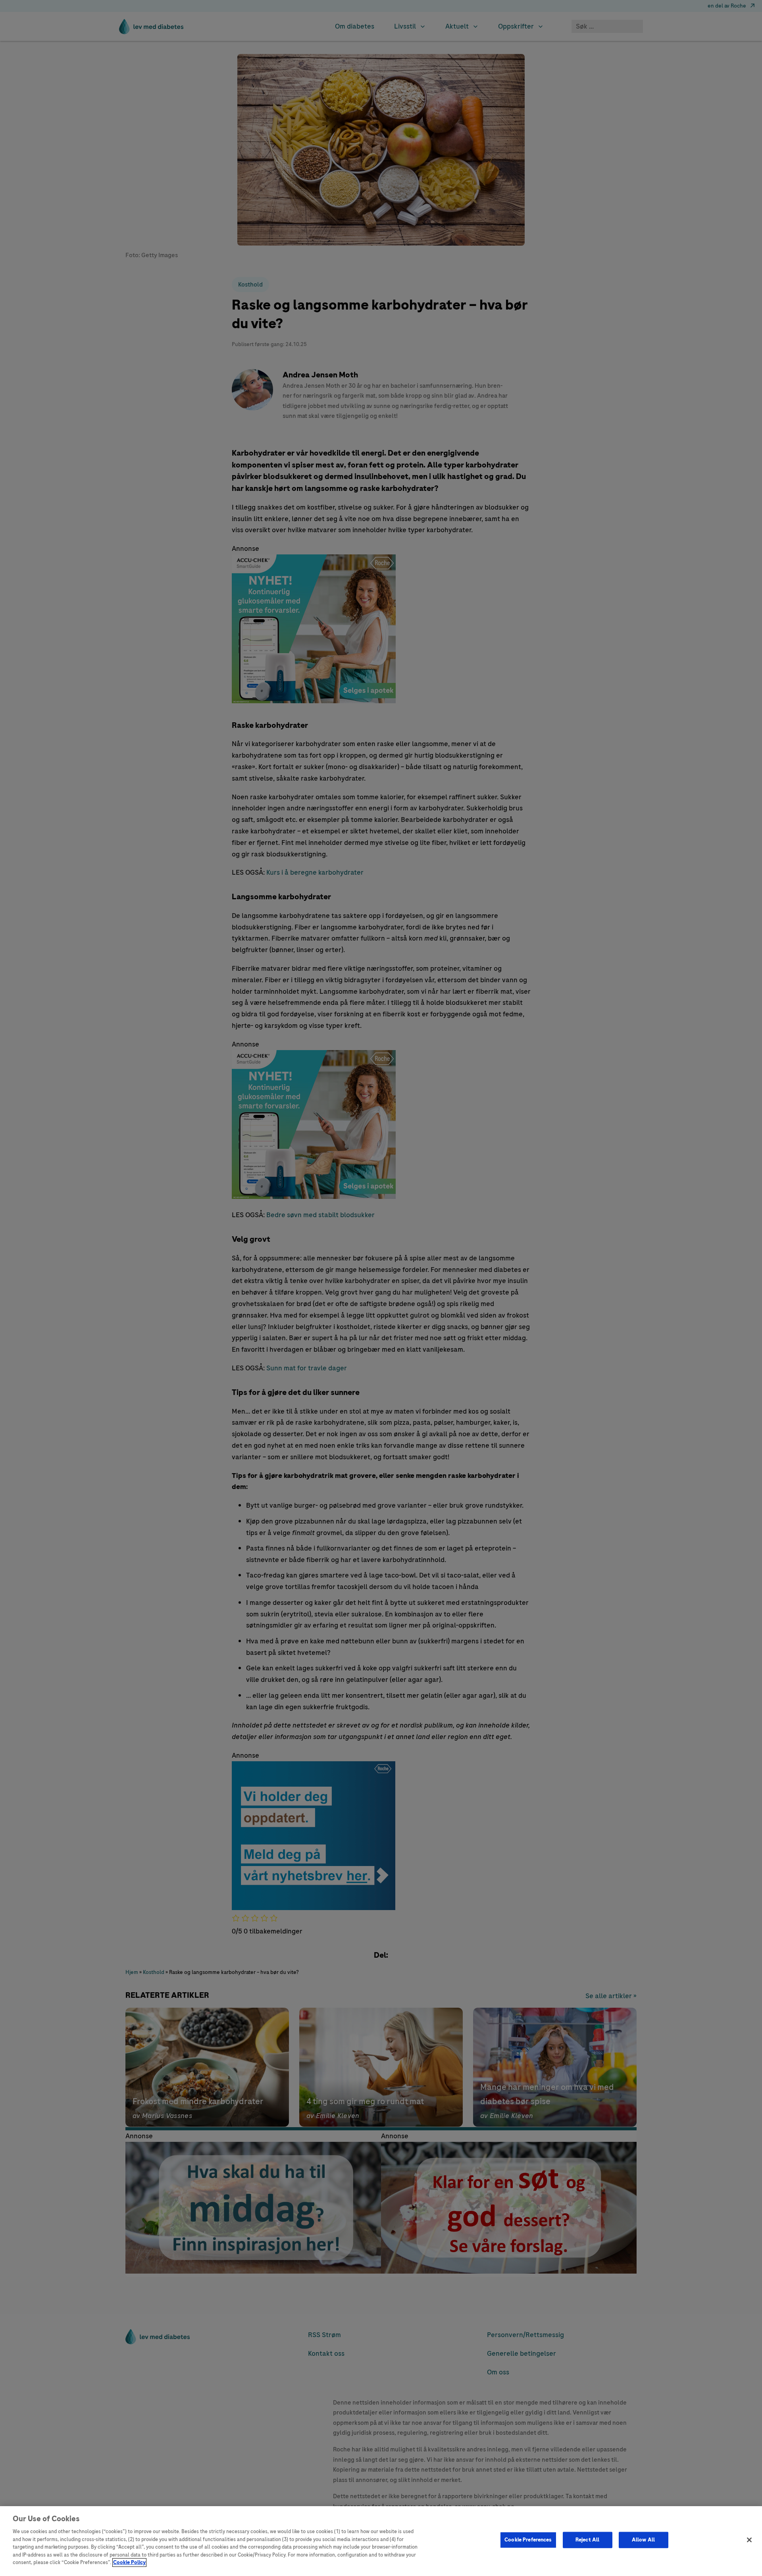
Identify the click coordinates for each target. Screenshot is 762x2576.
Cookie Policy (129, 2563)
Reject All (587, 2540)
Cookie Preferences (528, 2540)
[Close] (749, 2540)
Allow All (643, 2540)
